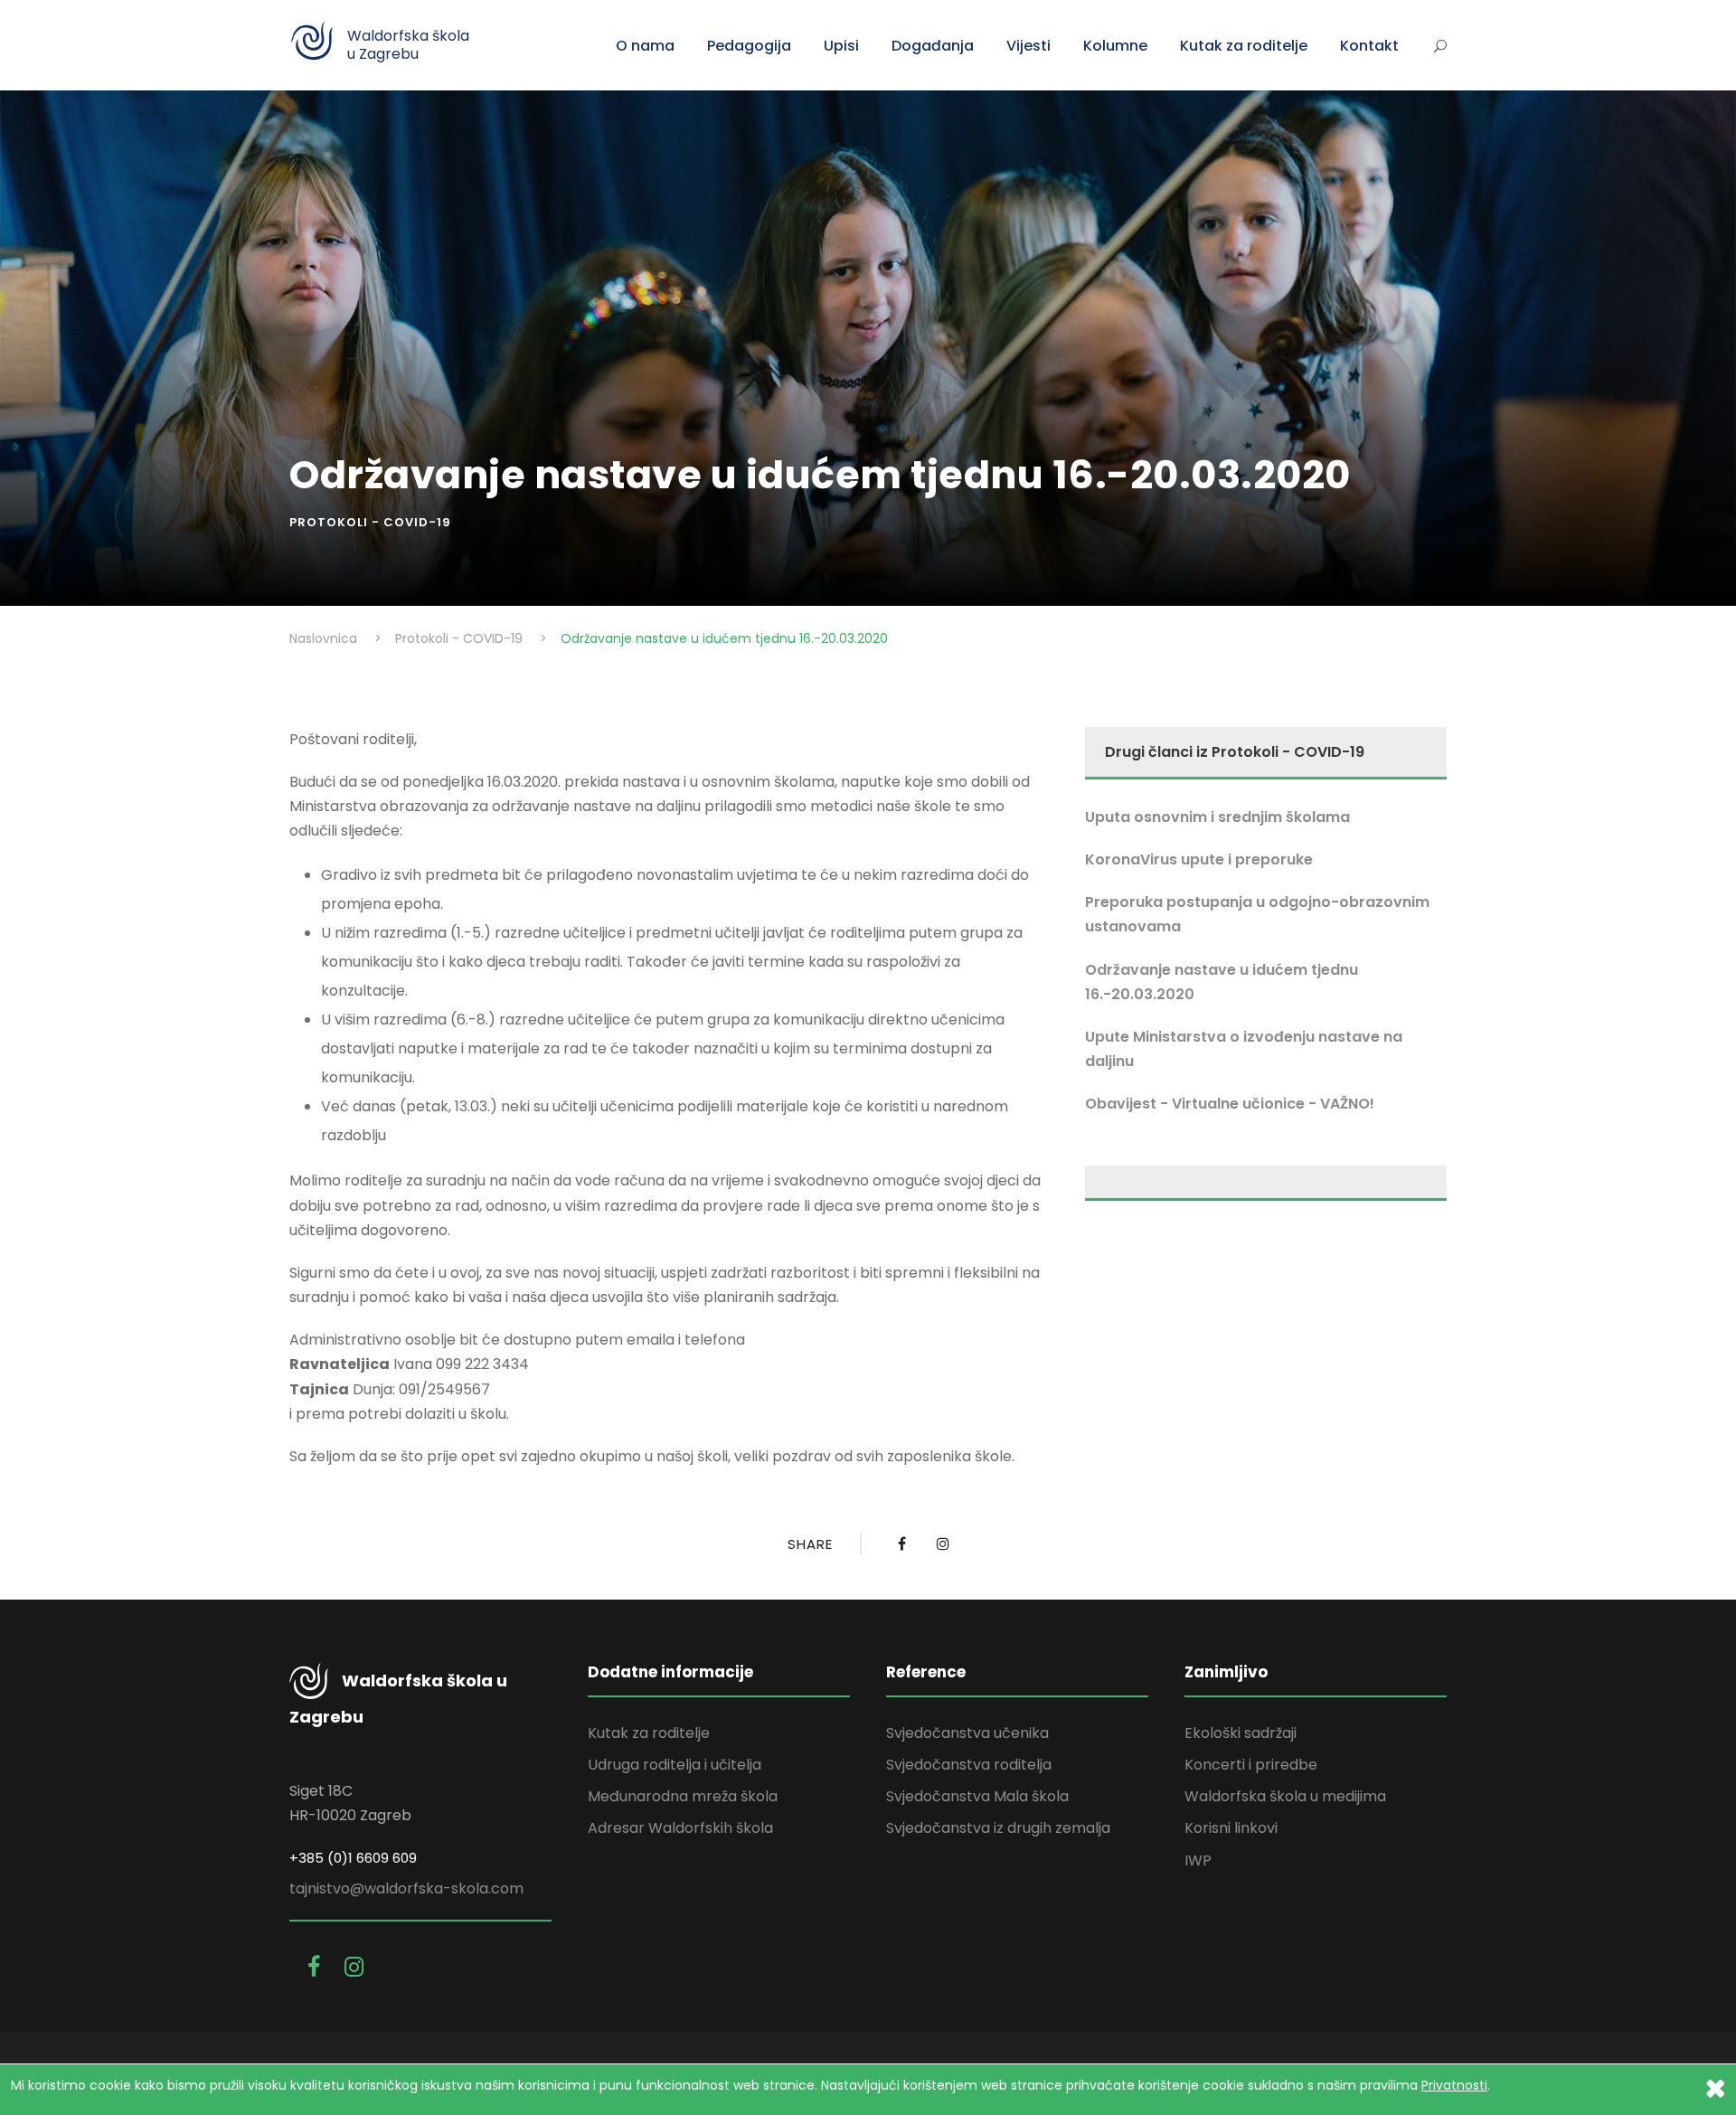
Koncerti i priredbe (1251, 1765)
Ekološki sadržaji (1241, 1733)
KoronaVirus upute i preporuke (1199, 859)
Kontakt (1369, 46)
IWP (1198, 1860)
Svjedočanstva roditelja (969, 1765)
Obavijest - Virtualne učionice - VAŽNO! (1230, 1104)
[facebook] (317, 1967)
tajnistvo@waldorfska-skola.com (406, 1888)
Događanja (933, 46)
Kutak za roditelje (1244, 46)
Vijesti (1028, 46)
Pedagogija (749, 46)
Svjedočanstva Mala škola (977, 1796)
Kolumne (1115, 46)
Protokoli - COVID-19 (370, 522)
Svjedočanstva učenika (967, 1733)
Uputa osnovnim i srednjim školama (1217, 817)
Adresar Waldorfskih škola (680, 1828)
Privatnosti (1454, 2085)
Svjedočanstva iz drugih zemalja (998, 1828)
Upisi (841, 46)
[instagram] (354, 1967)
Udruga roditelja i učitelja (675, 1765)
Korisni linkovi (1231, 1828)
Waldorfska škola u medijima (1285, 1796)
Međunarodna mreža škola (683, 1796)
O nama (645, 46)
